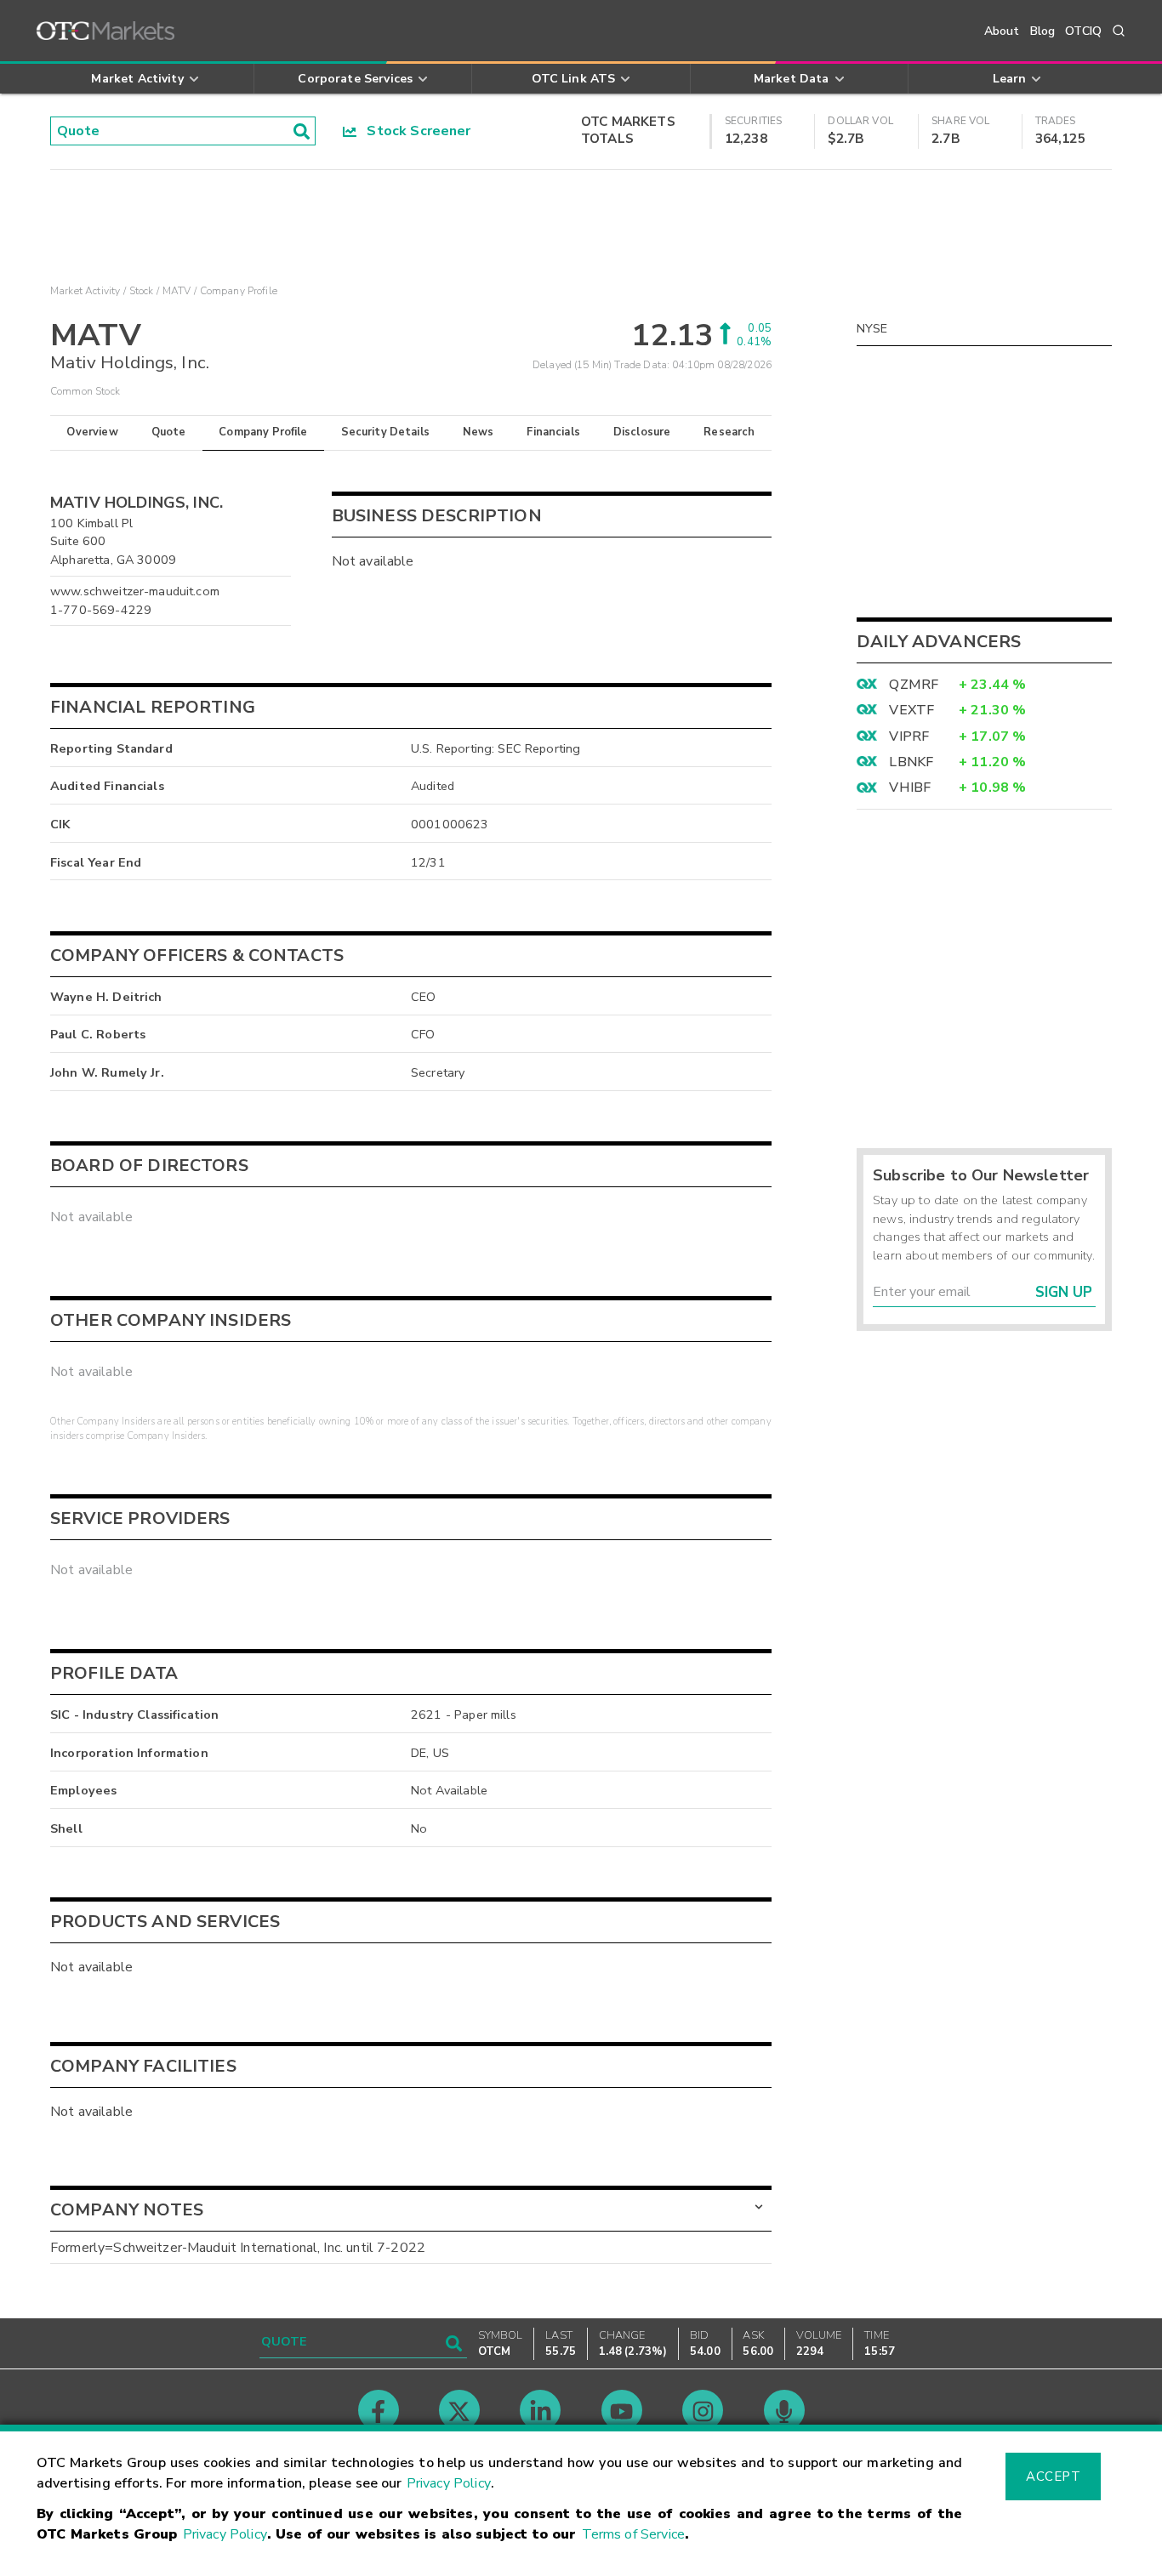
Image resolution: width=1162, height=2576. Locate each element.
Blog (1043, 31)
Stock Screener (414, 131)
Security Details (385, 432)
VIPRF (909, 736)
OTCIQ (1083, 31)
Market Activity (85, 291)
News (478, 432)
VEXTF (911, 710)
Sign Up (1064, 1292)
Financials (553, 432)
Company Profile (263, 432)
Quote (169, 432)
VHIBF (910, 788)
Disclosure (642, 432)
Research (729, 432)
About (1002, 31)
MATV (177, 291)
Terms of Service (633, 2534)
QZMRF (914, 685)
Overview (92, 432)
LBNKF (911, 762)
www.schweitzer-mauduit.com (135, 591)
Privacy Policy (449, 2483)
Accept (1053, 2476)
